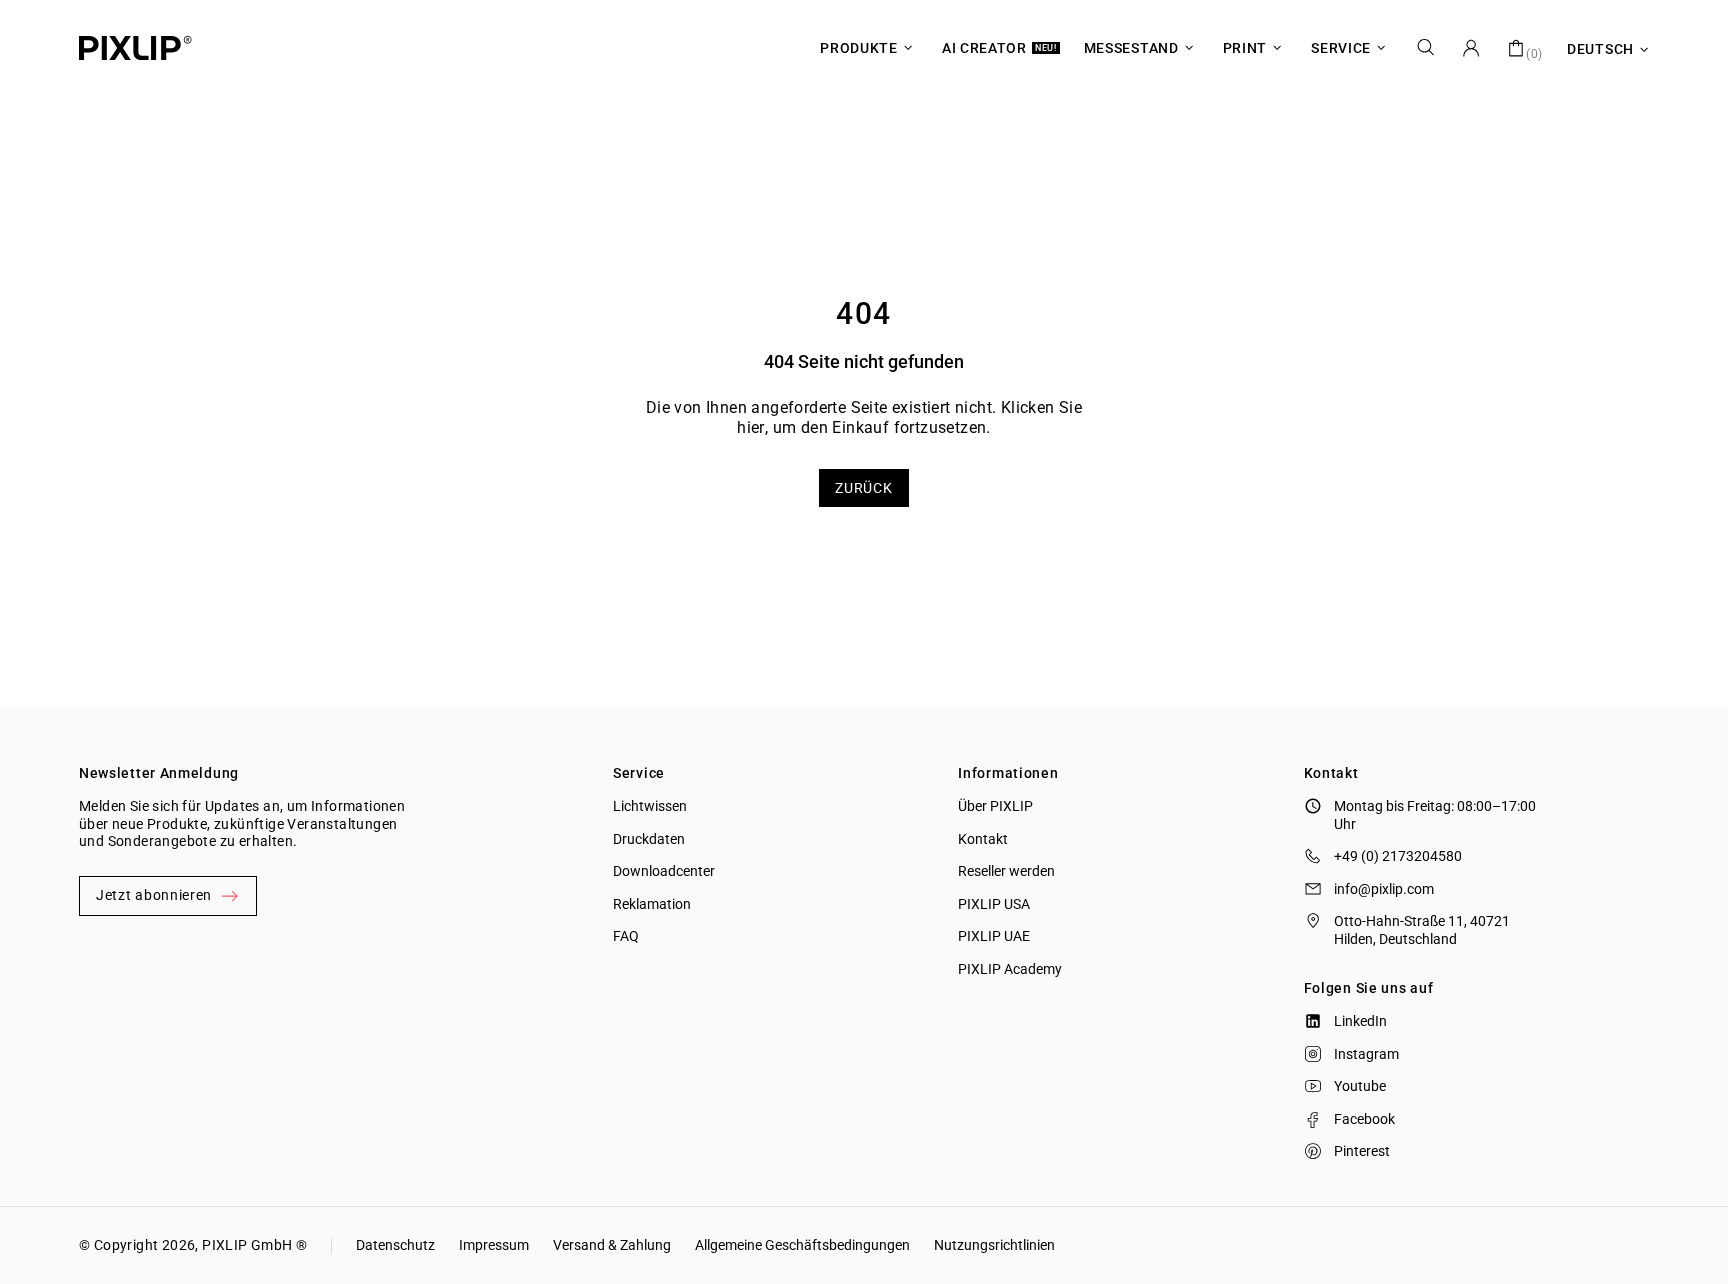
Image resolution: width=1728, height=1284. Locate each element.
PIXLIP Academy (1010, 969)
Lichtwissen (650, 806)
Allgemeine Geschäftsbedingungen (802, 1245)
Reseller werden (1006, 871)
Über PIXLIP (995, 806)
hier (751, 427)
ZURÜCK (863, 488)
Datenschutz (395, 1245)
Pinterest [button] (1362, 1151)
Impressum (494, 1245)
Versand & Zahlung (612, 1245)
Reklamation (652, 904)
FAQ (626, 936)
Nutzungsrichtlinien (994, 1245)
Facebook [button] (1364, 1119)
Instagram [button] (1366, 1054)
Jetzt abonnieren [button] (154, 895)
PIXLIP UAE (994, 936)
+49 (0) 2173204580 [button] (1398, 856)
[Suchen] (1426, 47)
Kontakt (983, 839)
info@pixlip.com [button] (1384, 889)
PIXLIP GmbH (247, 1245)
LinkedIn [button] (1360, 1021)
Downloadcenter (664, 871)
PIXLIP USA (994, 904)
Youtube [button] (1360, 1086)
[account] (1471, 48)
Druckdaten (649, 839)
